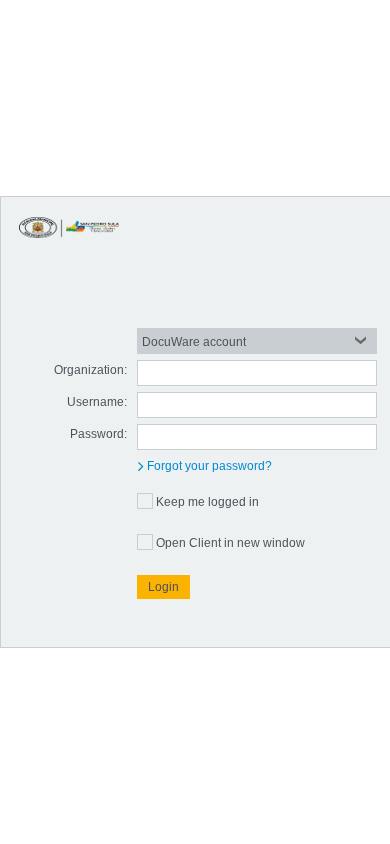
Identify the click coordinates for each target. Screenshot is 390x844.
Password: (98, 434)
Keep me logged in (207, 502)
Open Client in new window (230, 543)
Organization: (90, 370)
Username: (97, 402)
